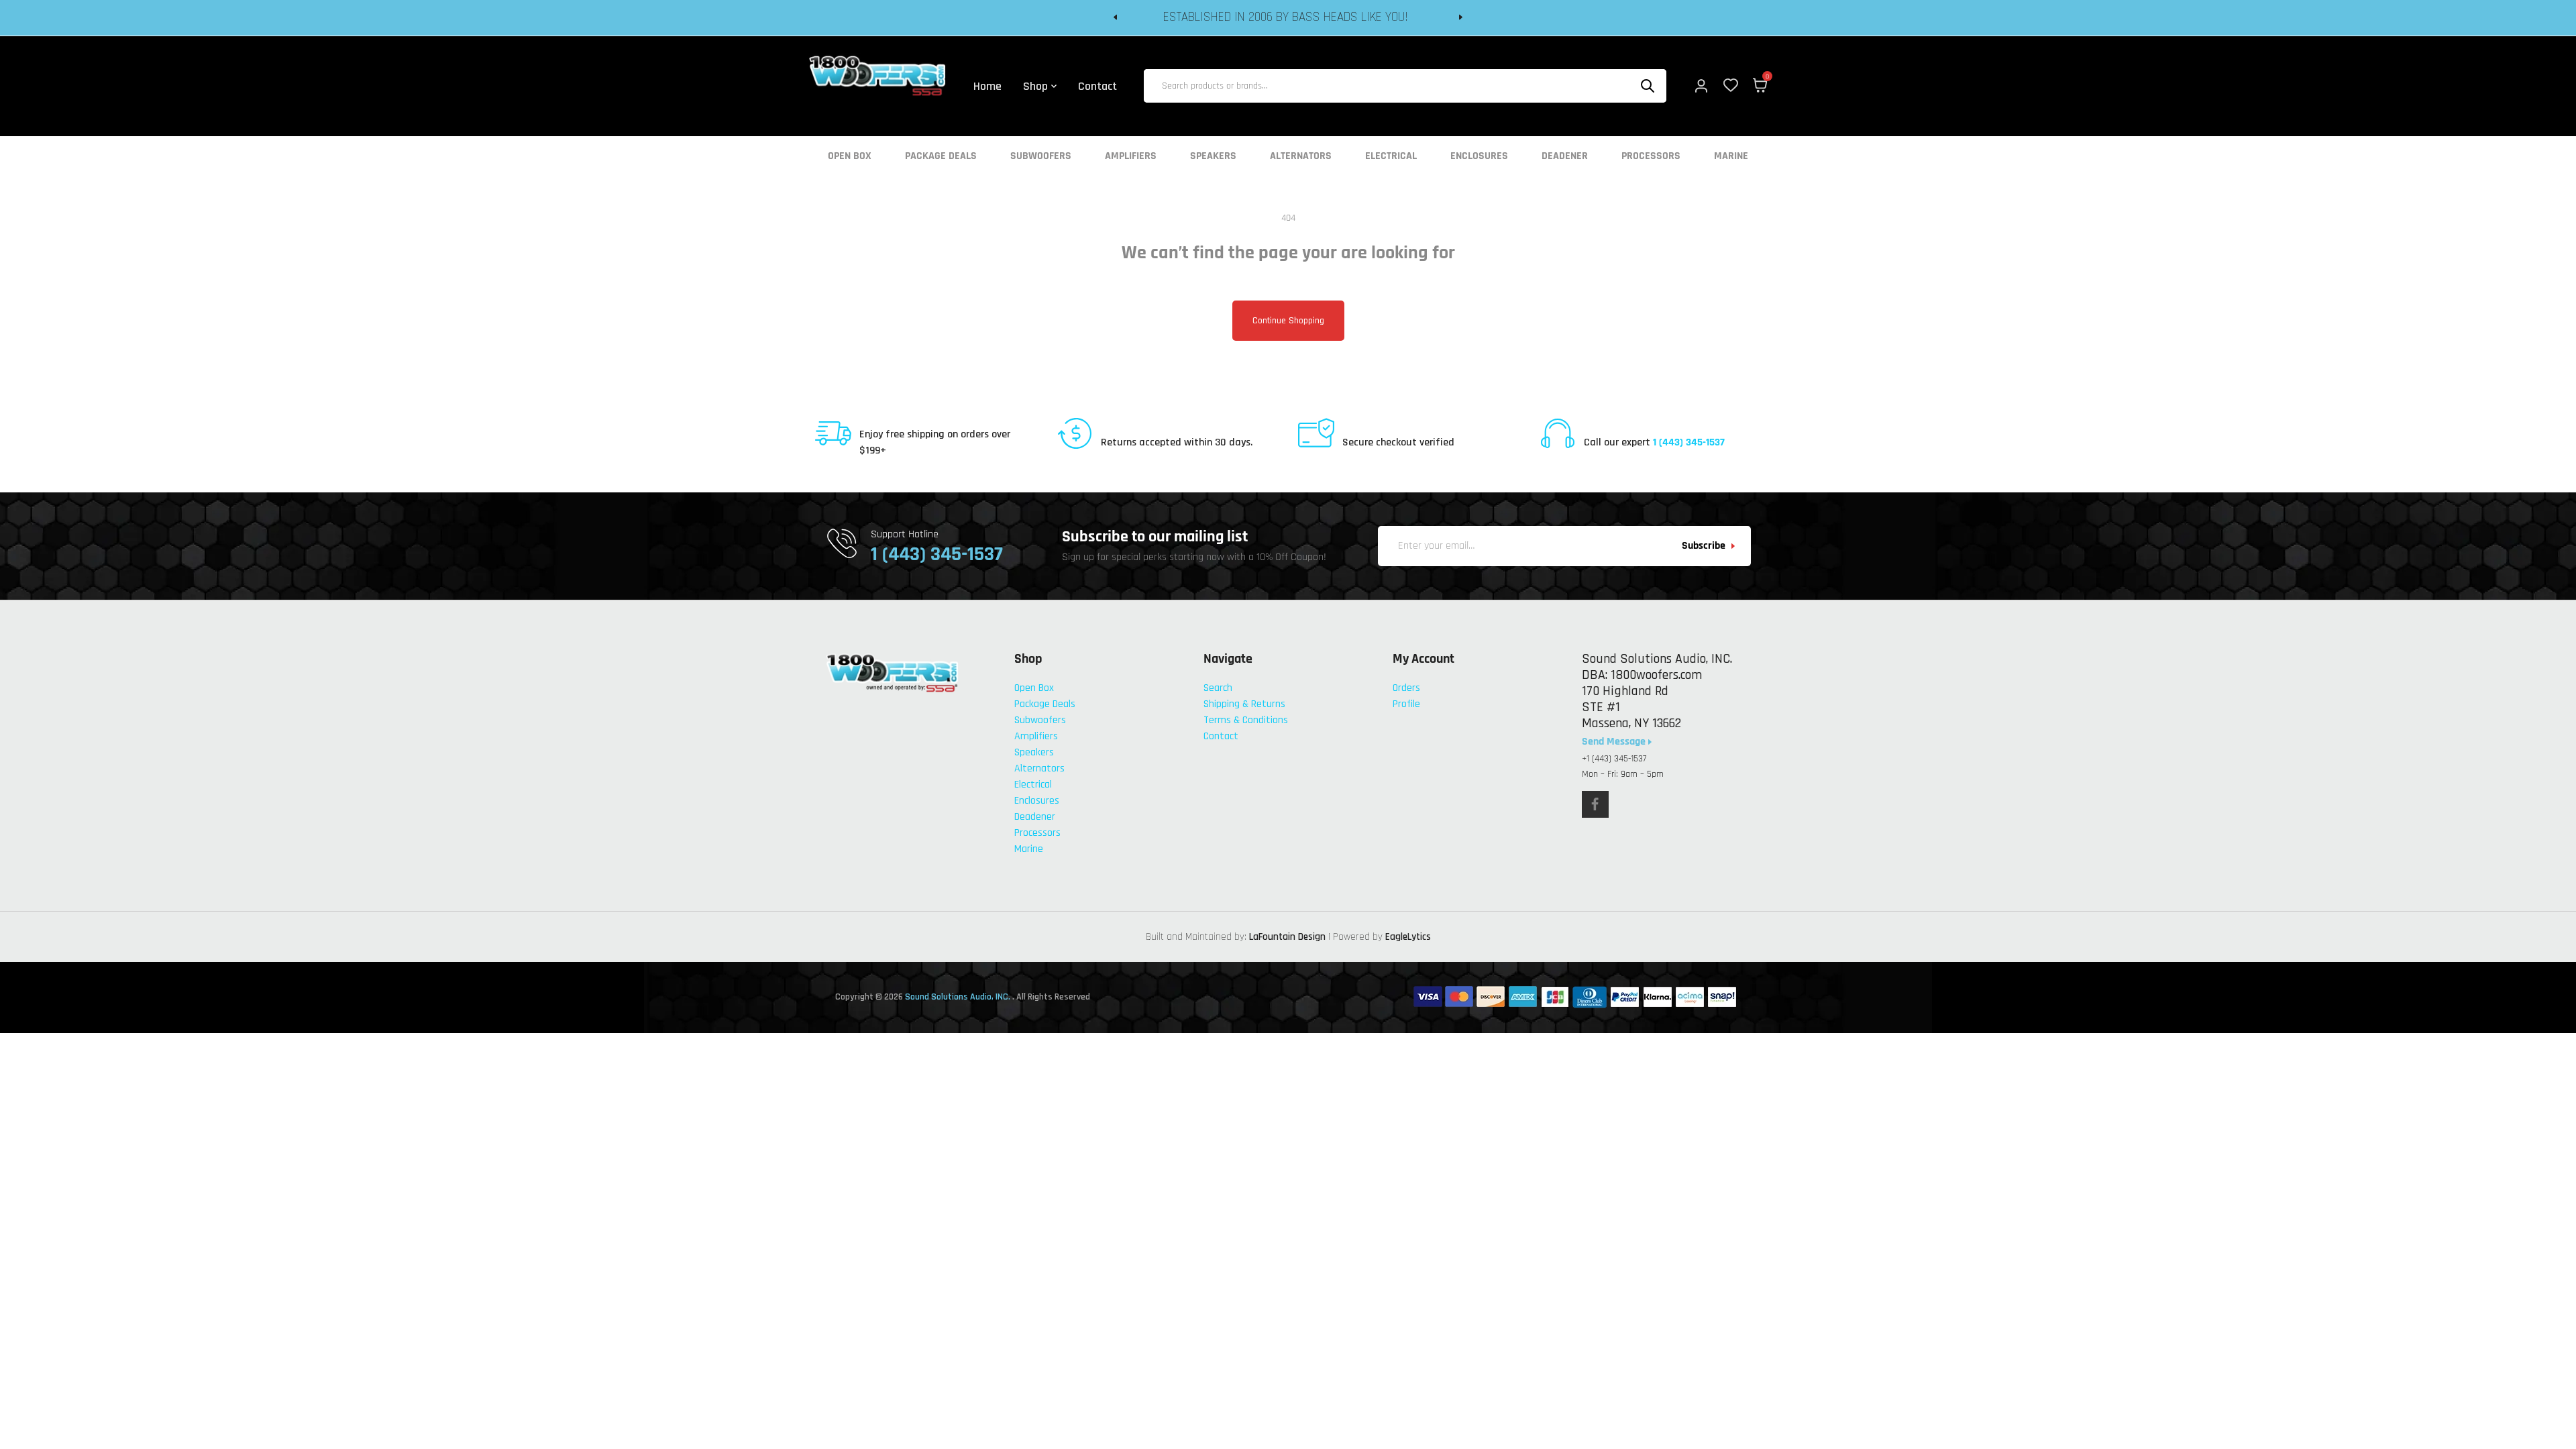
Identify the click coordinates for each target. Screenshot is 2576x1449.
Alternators (1301, 156)
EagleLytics (1408, 937)
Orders (1406, 688)
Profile (1406, 704)
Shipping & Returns (1244, 704)
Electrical (1391, 156)
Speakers (1213, 156)
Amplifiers (1131, 156)
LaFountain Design (1287, 937)
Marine (1731, 156)
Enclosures (1479, 156)
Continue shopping (1288, 321)
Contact (1221, 736)
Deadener (1565, 156)
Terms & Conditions (1246, 720)
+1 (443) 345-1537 (1614, 759)
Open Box (850, 156)
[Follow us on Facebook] (1595, 804)
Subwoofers (1041, 156)
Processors (1651, 156)
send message (1615, 742)
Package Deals (941, 156)
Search (1218, 688)
